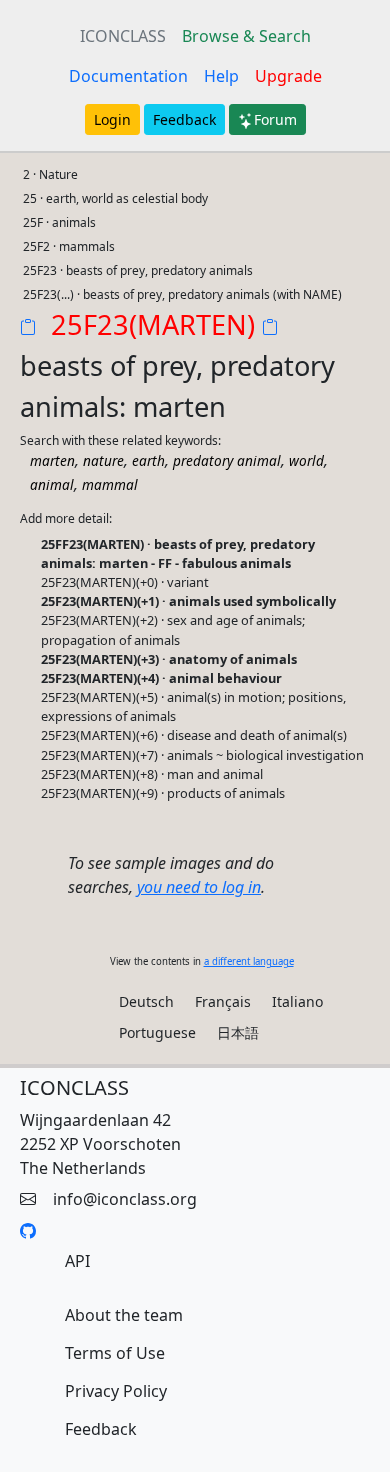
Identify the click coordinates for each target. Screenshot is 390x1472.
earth (148, 460)
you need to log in (199, 887)
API (77, 1261)
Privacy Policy (116, 1391)
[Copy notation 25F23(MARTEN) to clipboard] (32, 329)
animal (52, 484)
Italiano (297, 1001)
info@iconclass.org (125, 1199)
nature (103, 460)
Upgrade (288, 76)
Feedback (184, 119)
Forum (275, 119)
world (306, 460)
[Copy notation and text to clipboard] (274, 329)
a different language (249, 961)
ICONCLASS (123, 36)
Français (223, 1001)
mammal (110, 484)
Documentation (128, 76)
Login (112, 119)
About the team (124, 1315)
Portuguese (157, 1032)
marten (52, 460)
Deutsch (146, 1001)
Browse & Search (246, 36)
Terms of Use (115, 1353)
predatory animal (227, 460)
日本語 (238, 1032)
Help (221, 76)
